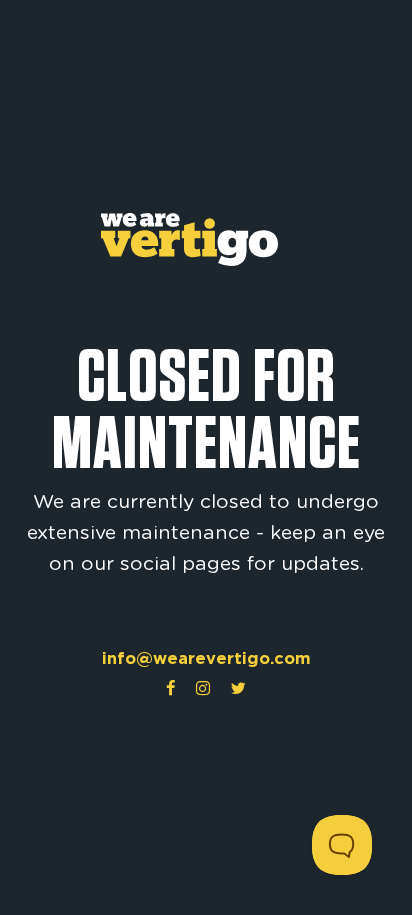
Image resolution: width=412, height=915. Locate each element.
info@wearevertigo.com (206, 658)
